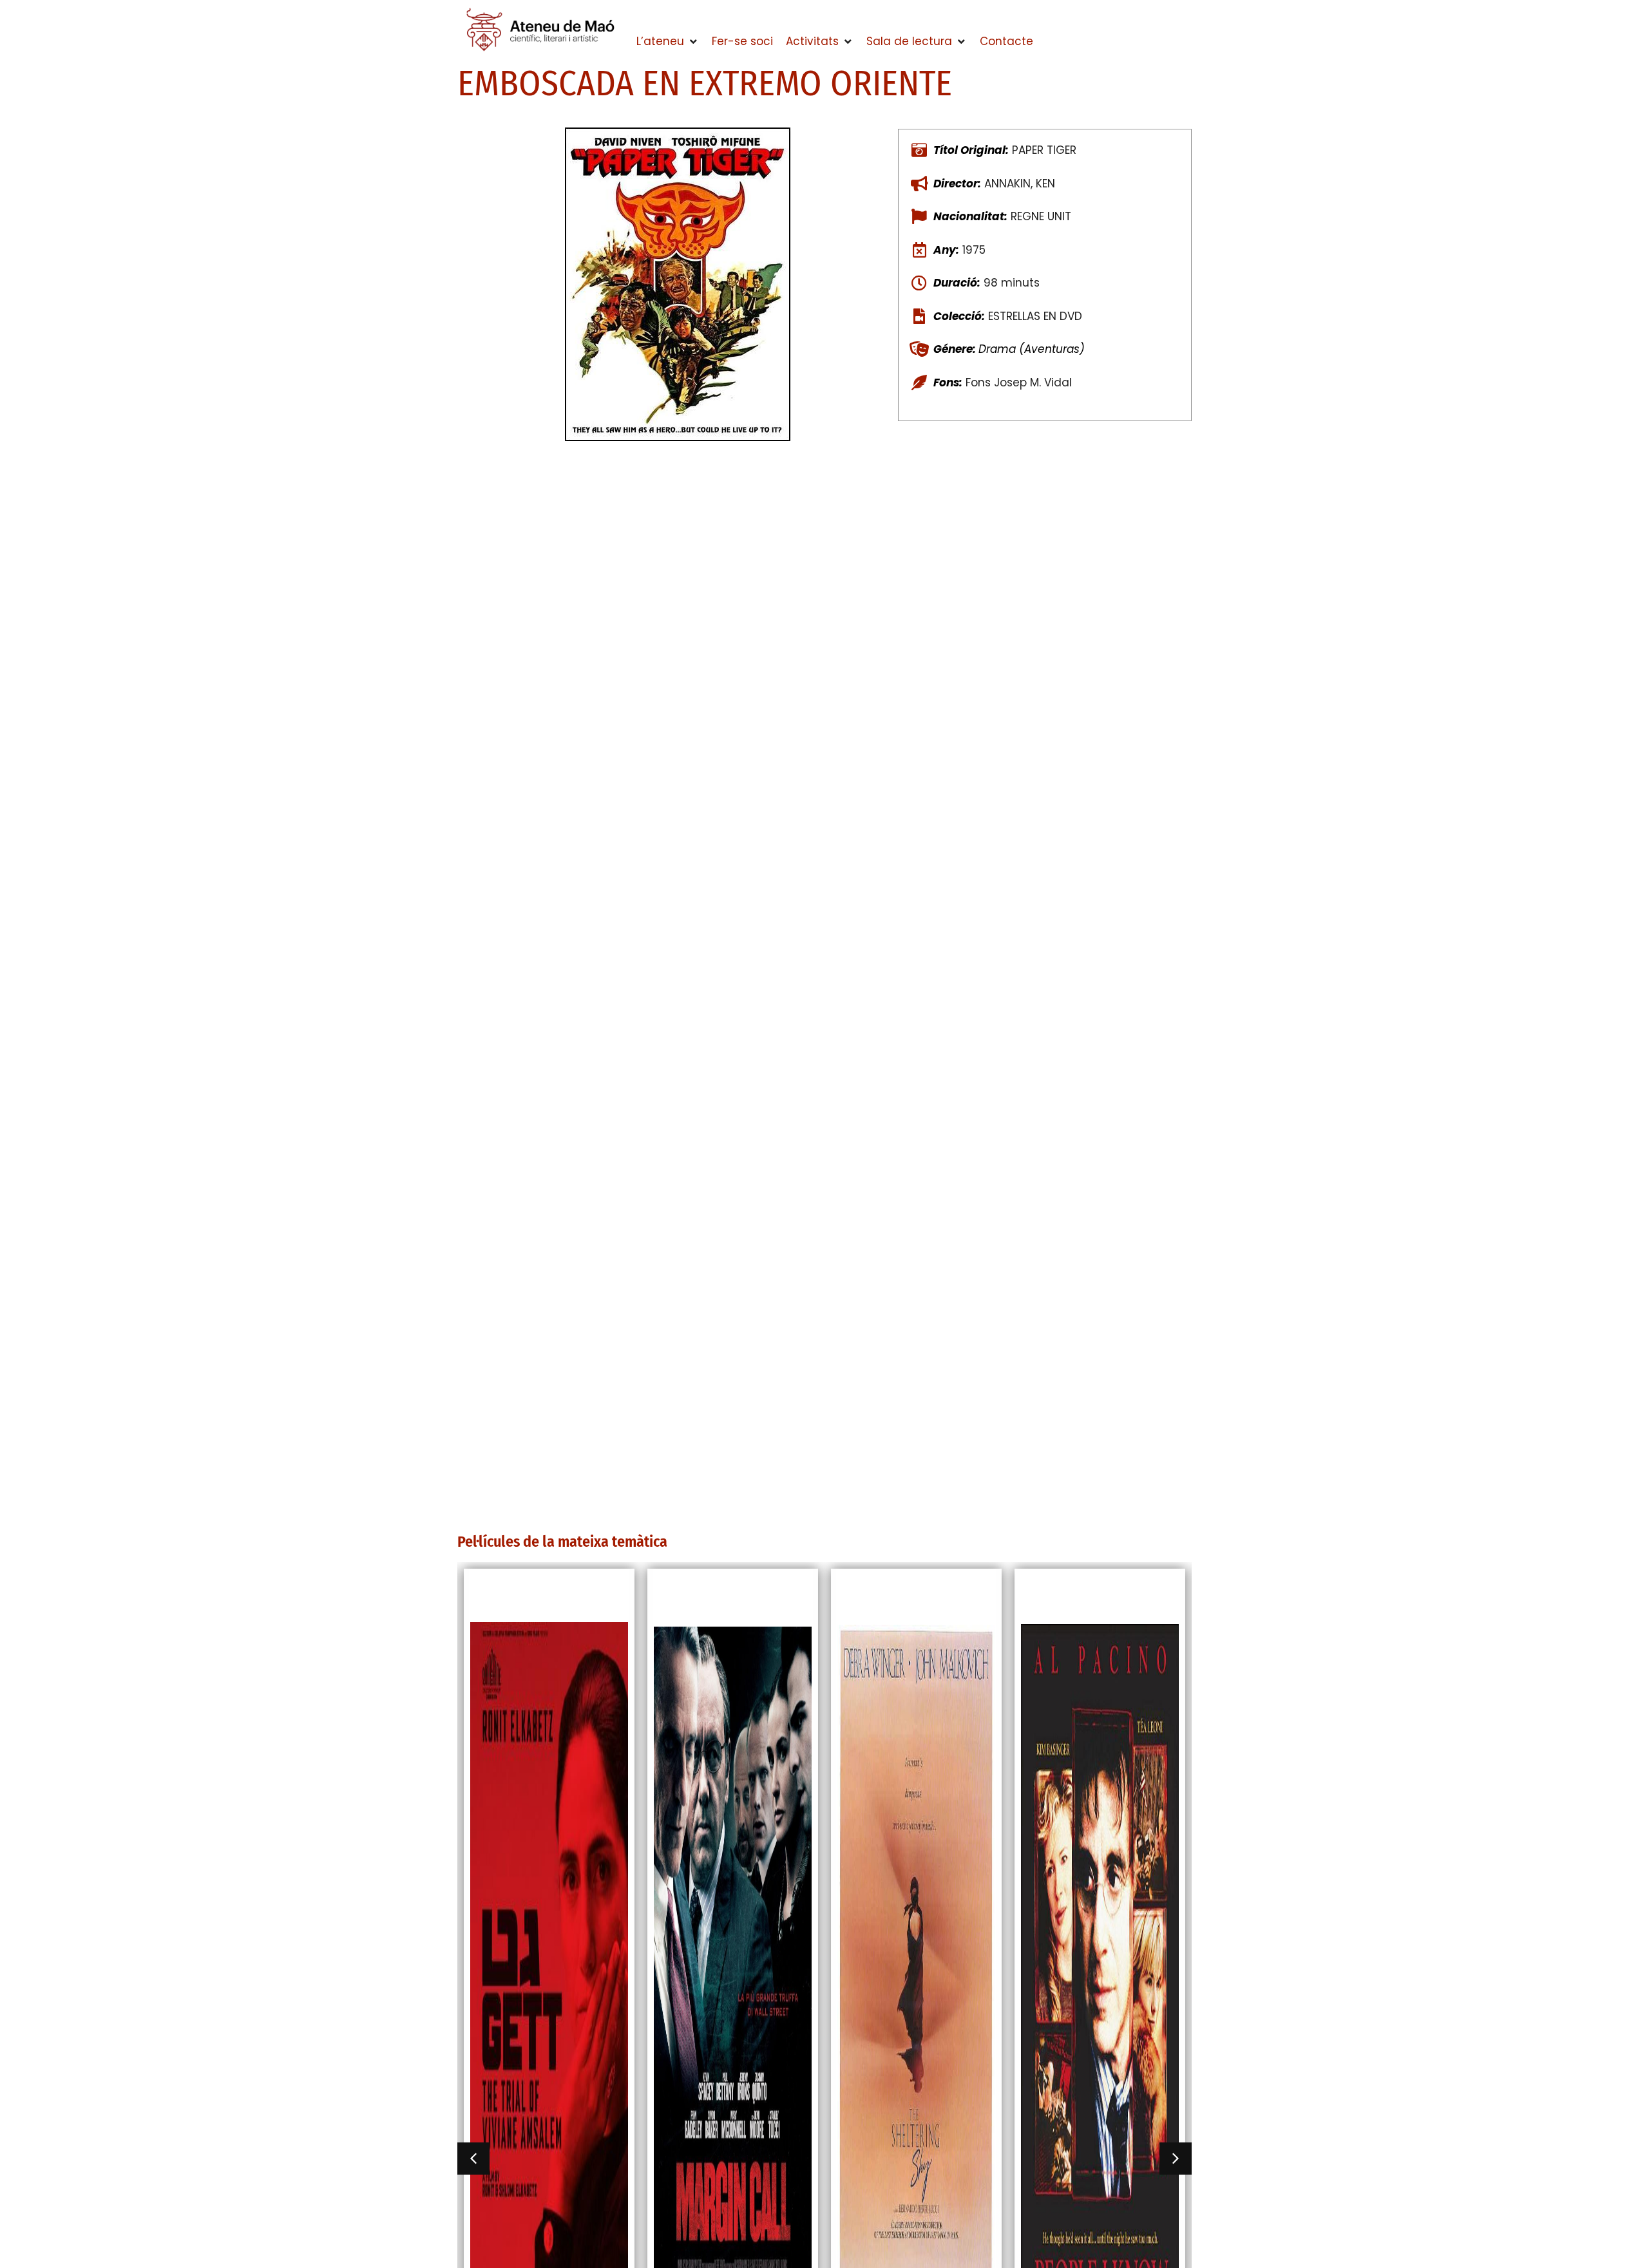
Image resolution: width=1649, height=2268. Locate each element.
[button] (668, 42)
